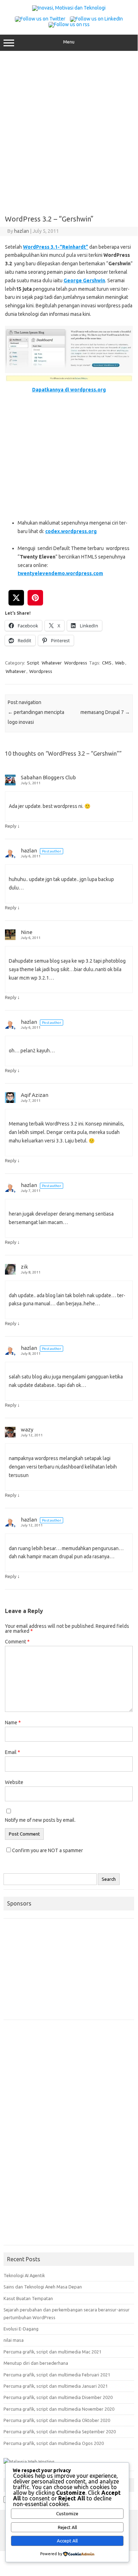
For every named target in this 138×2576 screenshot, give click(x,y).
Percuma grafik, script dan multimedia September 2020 (60, 2432)
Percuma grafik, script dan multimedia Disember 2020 (58, 2397)
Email (13, 1752)
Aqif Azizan (35, 1095)
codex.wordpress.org (71, 531)
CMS (107, 663)
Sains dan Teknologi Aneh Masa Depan (43, 2287)
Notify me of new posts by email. (40, 1820)
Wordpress (76, 663)
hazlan (22, 231)
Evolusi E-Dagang (21, 2329)
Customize (67, 2514)
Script (33, 663)
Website (14, 1782)
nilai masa (14, 2340)
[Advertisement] (69, 130)
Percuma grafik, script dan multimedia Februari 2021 (57, 2375)
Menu (69, 42)
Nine (27, 932)
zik (24, 1267)
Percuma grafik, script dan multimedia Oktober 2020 (57, 2420)
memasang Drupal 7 (105, 712)
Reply (11, 826)
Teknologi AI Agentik (24, 2275)
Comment (17, 1642)
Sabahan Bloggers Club (48, 777)
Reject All (67, 2527)
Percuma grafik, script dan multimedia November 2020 (59, 2409)
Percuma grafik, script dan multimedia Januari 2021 (56, 2386)
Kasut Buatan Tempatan (28, 2298)
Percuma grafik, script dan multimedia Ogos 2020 (54, 2443)
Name (13, 1723)
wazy (27, 1429)
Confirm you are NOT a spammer (47, 1850)
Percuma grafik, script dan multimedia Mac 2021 (52, 2352)
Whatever (52, 663)
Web (120, 663)
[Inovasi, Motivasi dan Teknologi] (69, 8)
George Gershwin (84, 280)
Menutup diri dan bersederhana (36, 2363)
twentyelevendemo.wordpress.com (60, 573)
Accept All (67, 2541)
